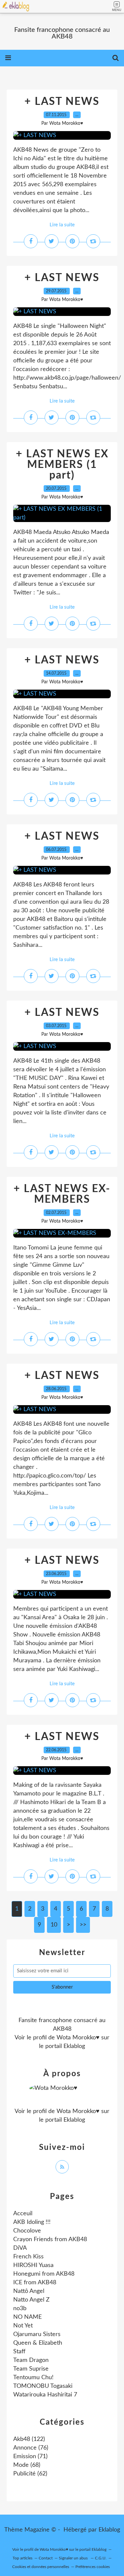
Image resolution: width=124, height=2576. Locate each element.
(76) (31, 2448)
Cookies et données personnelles (41, 2567)
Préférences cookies (93, 2567)
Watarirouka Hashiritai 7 (45, 2395)
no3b (20, 2309)
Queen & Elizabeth (38, 2343)
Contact (46, 2558)
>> (83, 1925)
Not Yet (23, 2326)
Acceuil (23, 2214)
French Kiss (28, 2257)
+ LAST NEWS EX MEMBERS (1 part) (62, 465)
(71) (30, 2457)
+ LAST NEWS (62, 102)
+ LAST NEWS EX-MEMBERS (62, 1194)
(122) (29, 2439)
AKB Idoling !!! (32, 2222)
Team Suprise (31, 2369)
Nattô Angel (29, 2291)
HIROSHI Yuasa (33, 2265)
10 (54, 1925)
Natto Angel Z (31, 2300)
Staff (19, 2352)
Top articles (22, 2558)
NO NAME (27, 2317)
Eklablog (109, 2530)
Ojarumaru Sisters (37, 2334)
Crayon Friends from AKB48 (50, 2239)
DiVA (20, 2248)
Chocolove (27, 2231)
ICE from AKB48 (35, 2283)
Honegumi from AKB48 (44, 2274)
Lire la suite (62, 225)
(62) (30, 2474)
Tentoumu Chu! (33, 2378)
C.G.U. (101, 2558)
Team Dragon (31, 2360)
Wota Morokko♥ (78, 2038)
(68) (27, 2465)
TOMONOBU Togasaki (43, 2386)
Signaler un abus (74, 2558)
